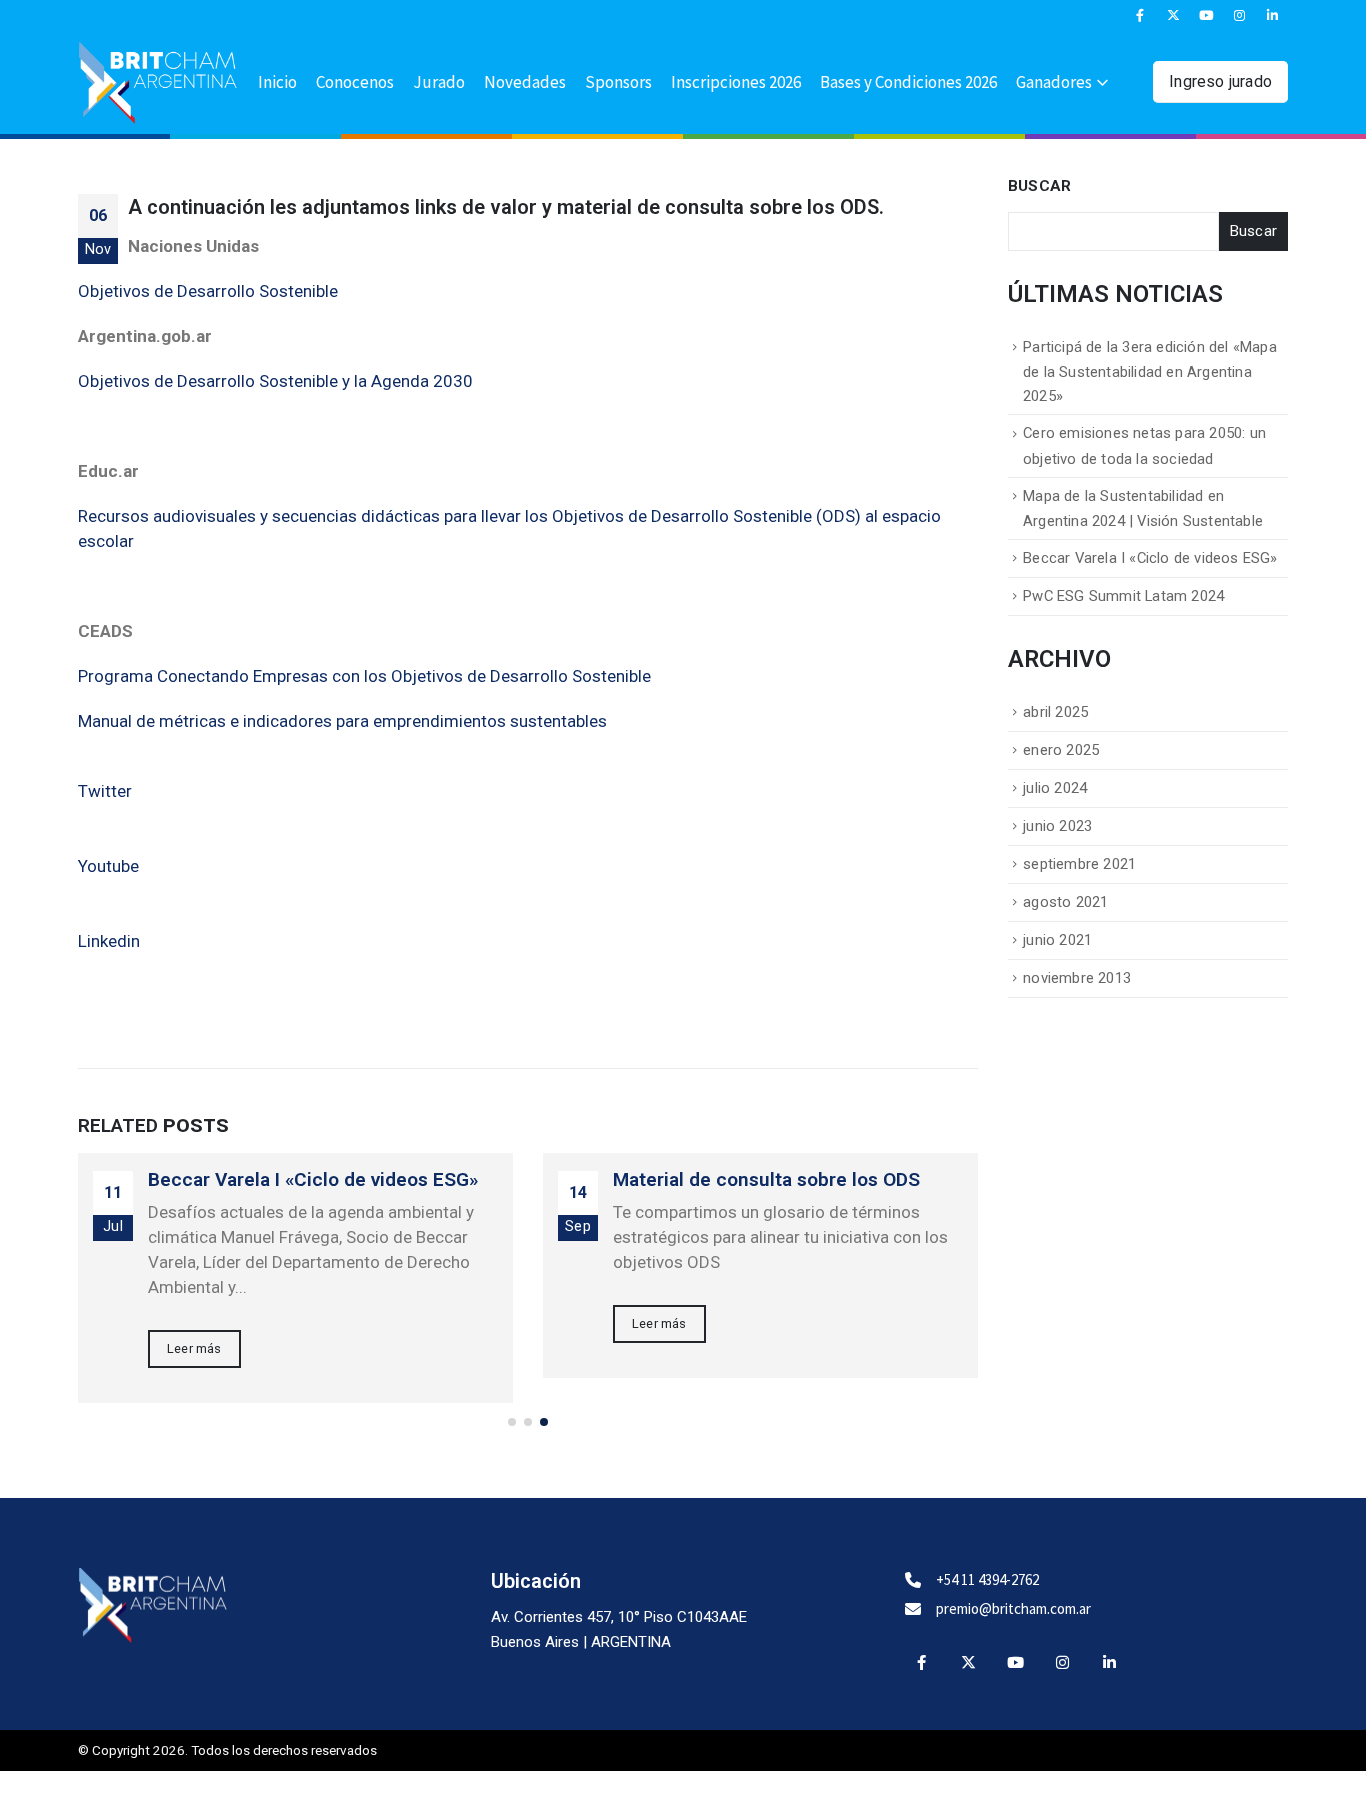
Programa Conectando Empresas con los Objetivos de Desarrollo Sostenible (364, 676)
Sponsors (618, 82)
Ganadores (1054, 82)
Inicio (277, 82)
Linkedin (109, 941)
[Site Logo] (158, 83)
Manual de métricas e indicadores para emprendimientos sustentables (342, 721)
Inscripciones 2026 (736, 82)
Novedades (525, 82)
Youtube (108, 866)
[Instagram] (1240, 15)
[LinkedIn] (1273, 15)
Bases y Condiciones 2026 (908, 82)
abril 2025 (1055, 712)
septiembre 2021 (1079, 864)
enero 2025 (1061, 750)
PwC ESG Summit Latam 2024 (1123, 596)
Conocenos (355, 82)
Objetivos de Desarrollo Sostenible (208, 291)
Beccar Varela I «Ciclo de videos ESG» (313, 1179)
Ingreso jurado (1220, 81)
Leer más (194, 1348)
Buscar (1039, 186)
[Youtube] (1207, 15)
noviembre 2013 (1077, 978)
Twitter (105, 791)
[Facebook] (1140, 15)
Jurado (439, 82)
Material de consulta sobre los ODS (766, 1179)
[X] (1173, 15)
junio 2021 (1057, 940)
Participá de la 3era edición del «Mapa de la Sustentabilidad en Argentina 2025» (1150, 371)
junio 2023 (1057, 826)
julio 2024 (1055, 788)
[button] (512, 1422)
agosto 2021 (1065, 902)
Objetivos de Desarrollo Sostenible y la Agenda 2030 (275, 381)
